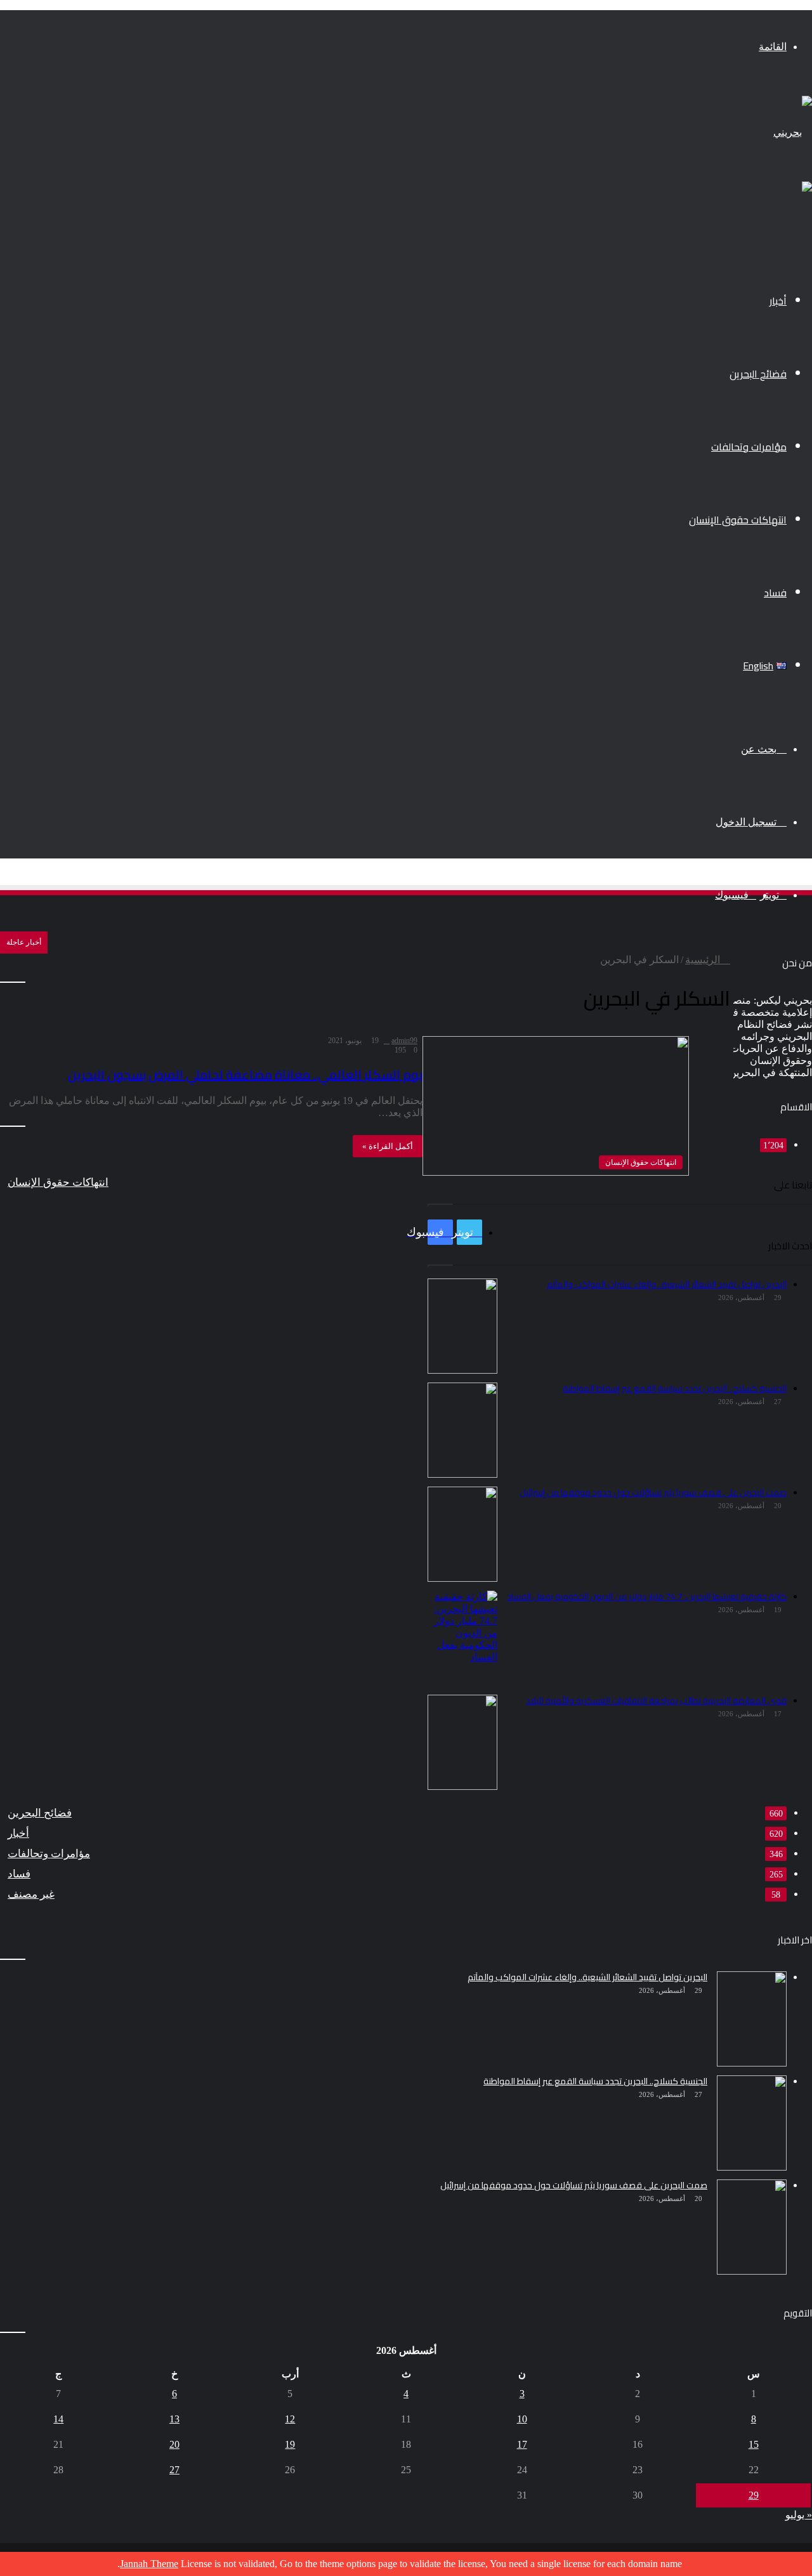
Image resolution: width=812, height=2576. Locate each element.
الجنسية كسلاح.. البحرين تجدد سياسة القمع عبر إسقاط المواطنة (595, 2081)
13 (174, 2419)
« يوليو (799, 2515)
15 (754, 2444)
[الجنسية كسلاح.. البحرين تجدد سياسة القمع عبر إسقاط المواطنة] (752, 2123)
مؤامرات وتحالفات (749, 447)
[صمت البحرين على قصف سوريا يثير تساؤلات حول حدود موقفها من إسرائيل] (752, 2227)
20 (174, 2444)
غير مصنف (31, 1894)
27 (174, 2470)
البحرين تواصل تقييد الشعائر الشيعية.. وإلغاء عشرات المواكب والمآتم (587, 1977)
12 (290, 2419)
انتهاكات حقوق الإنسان (738, 520)
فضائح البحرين (758, 374)
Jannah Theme (149, 2564)
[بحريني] (793, 132)
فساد (775, 593)
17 (522, 2444)
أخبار (778, 301)
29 (754, 2495)
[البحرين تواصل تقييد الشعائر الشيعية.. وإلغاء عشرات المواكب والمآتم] (752, 2019)
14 (58, 2419)
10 (522, 2419)
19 (290, 2444)
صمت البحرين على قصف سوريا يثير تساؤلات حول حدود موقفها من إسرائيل (574, 2185)
